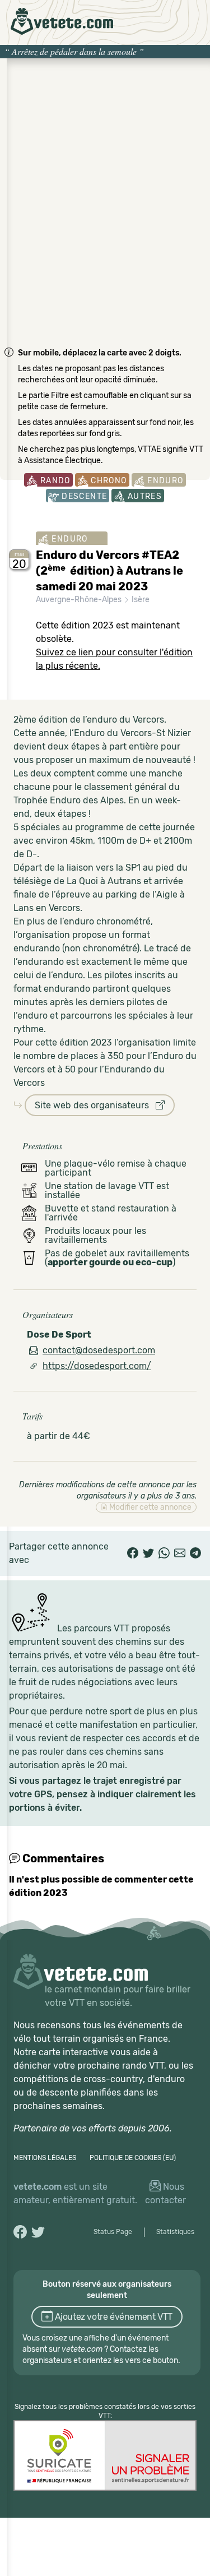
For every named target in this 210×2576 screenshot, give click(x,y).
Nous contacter (165, 2193)
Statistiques (175, 2232)
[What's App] (164, 1553)
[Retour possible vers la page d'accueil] (62, 21)
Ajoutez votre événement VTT (113, 2317)
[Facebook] (133, 1553)
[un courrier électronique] (180, 1553)
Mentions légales (45, 2158)
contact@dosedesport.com (99, 1350)
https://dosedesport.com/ (97, 1366)
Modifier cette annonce (150, 1507)
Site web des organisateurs (95, 1105)
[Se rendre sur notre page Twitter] (38, 2232)
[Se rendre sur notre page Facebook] (20, 2232)
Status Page (113, 2232)
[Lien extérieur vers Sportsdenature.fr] (105, 2455)
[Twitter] (148, 1553)
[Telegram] (195, 1553)
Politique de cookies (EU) (133, 2158)
